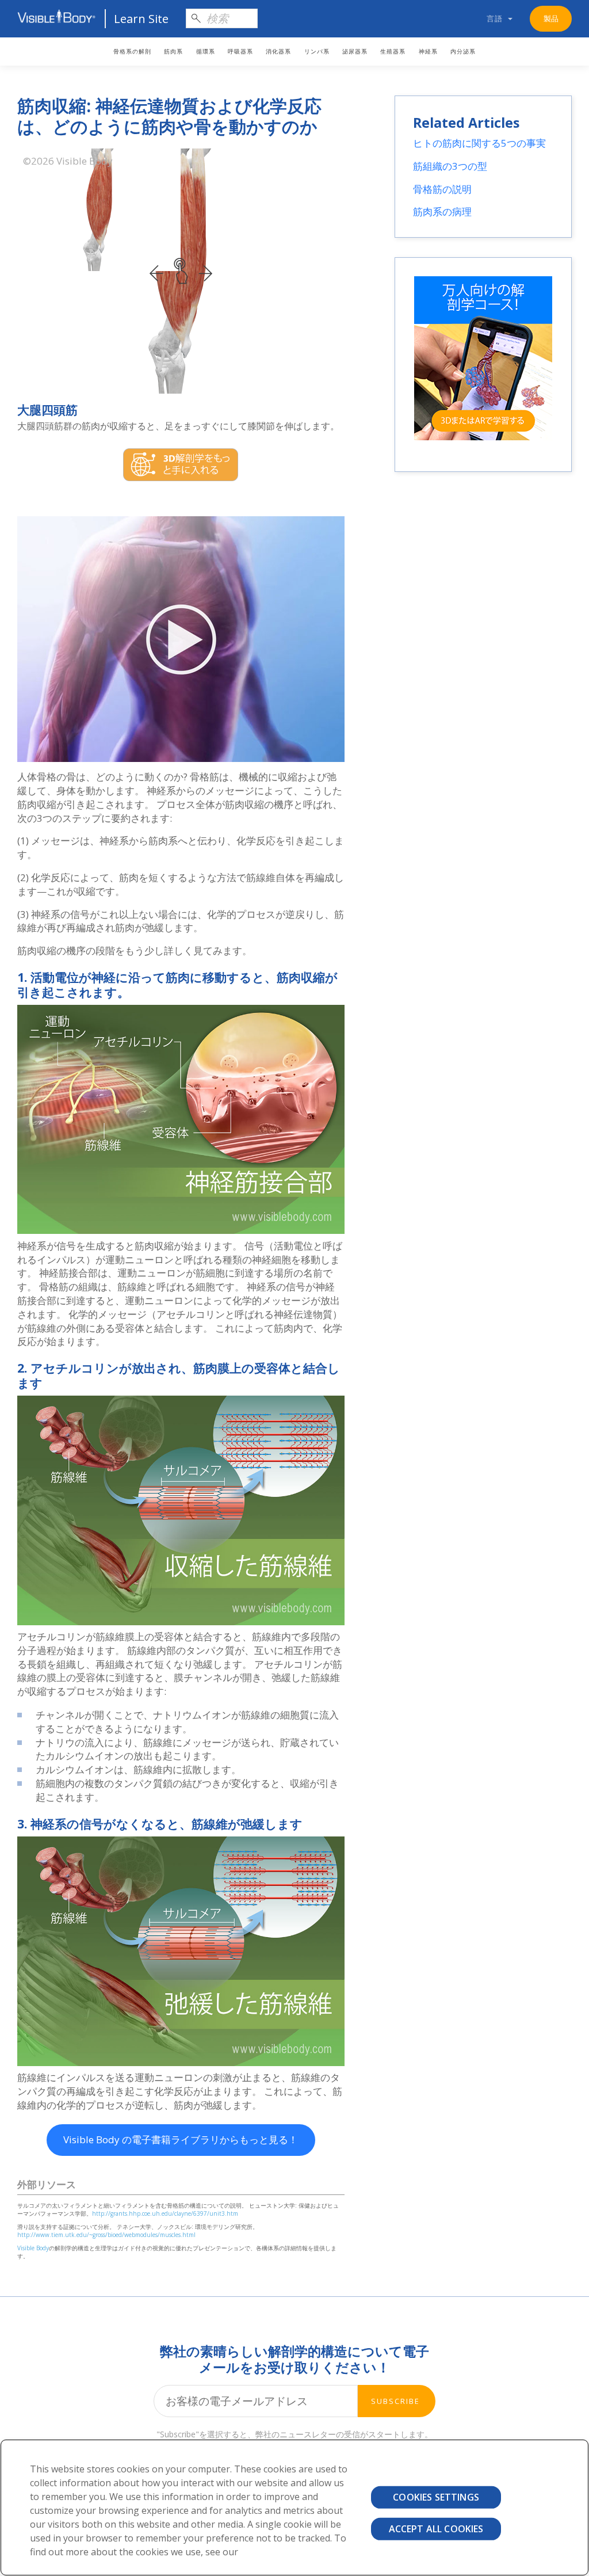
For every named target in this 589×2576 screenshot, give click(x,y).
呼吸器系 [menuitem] (240, 52)
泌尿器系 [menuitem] (355, 52)
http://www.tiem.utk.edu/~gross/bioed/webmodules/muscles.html (106, 2235)
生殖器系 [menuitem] (393, 52)
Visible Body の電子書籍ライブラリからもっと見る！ (181, 2139)
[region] (294, 2508)
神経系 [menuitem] (428, 52)
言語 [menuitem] (495, 18)
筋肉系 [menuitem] (173, 52)
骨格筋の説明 (442, 189)
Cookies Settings (436, 2497)
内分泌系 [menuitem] (463, 52)
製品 (551, 18)
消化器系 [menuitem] (278, 52)
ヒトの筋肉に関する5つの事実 (479, 143)
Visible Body (33, 2248)
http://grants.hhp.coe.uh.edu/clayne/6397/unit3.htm (165, 2213)
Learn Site (141, 19)
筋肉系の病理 (442, 212)
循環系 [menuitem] (206, 52)
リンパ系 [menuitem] (317, 52)
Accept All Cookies (436, 2529)
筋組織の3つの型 (450, 166)
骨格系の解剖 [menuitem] (132, 52)
